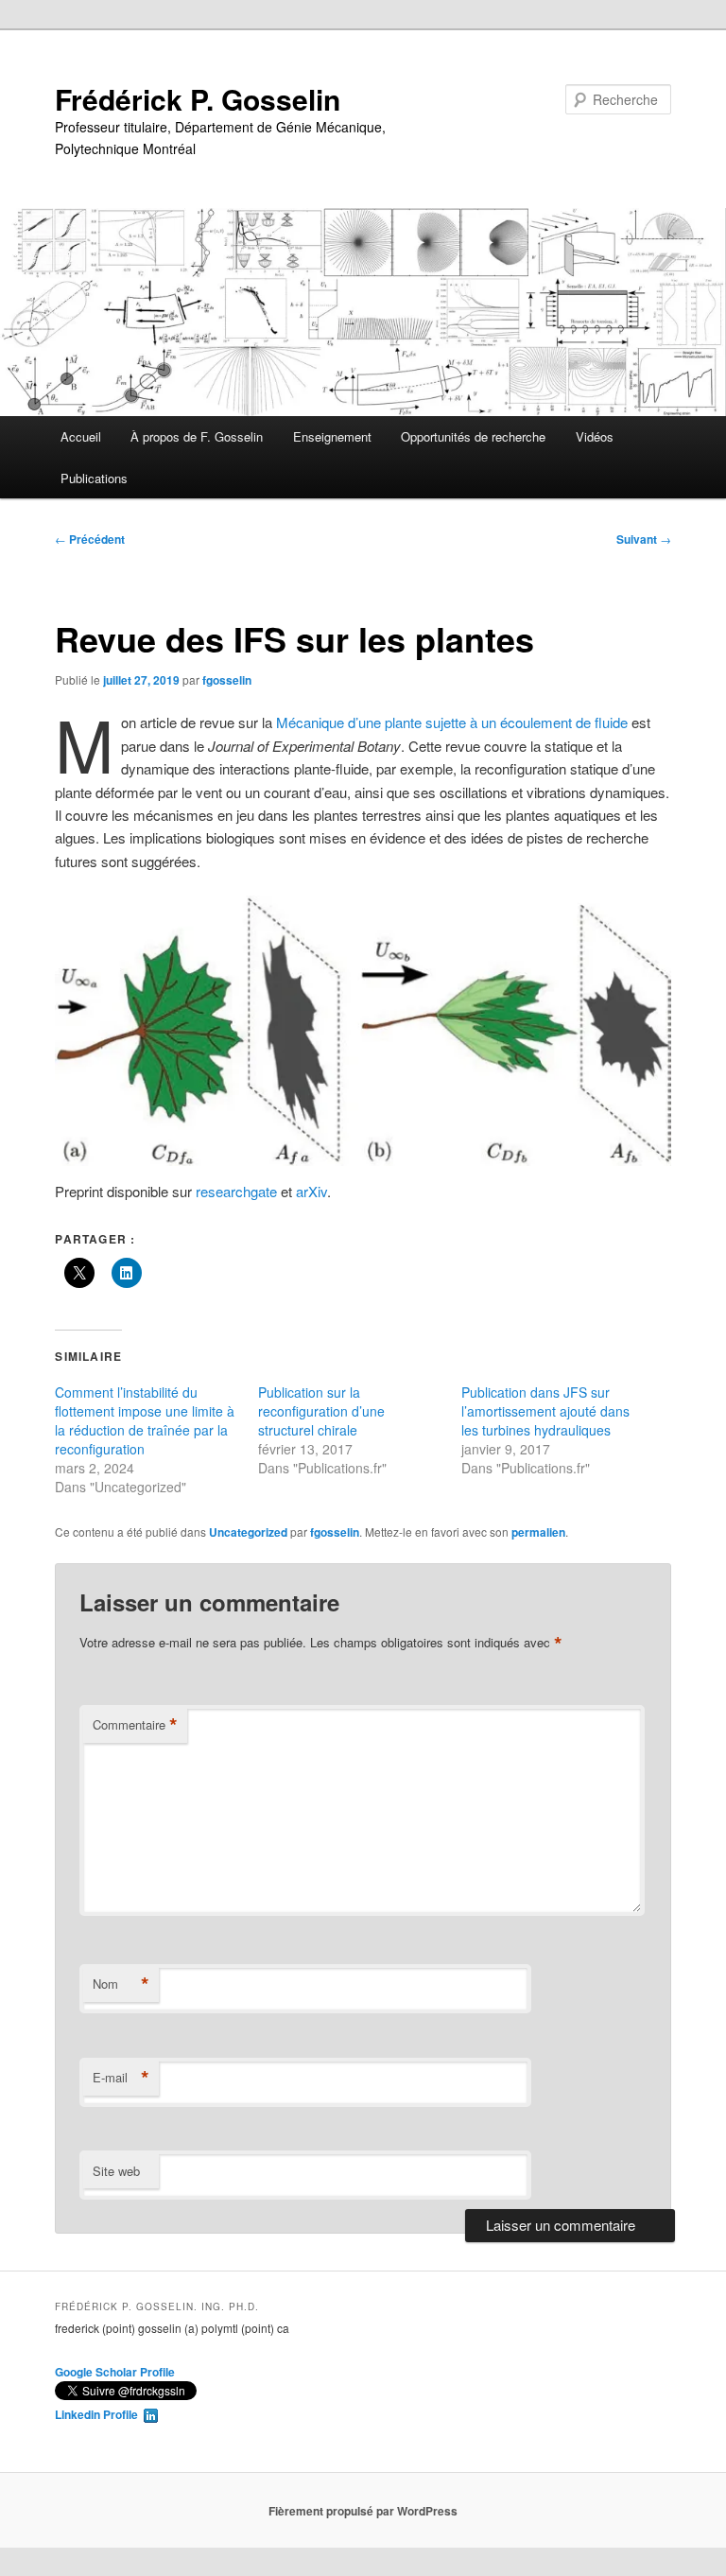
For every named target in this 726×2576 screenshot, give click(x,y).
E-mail (121, 2078)
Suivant (644, 539)
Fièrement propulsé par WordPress (363, 2511)
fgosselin (227, 680)
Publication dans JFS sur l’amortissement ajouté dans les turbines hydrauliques (545, 1411)
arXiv (311, 1191)
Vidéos (595, 436)
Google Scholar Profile (115, 2372)
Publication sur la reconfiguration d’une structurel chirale (321, 1411)
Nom (121, 1984)
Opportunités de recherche (473, 436)
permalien (538, 1532)
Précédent (90, 539)
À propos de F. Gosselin (197, 436)
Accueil (81, 436)
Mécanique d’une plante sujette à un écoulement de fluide (454, 722)
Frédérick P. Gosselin (198, 99)
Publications (94, 478)
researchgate (236, 1191)
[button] (363, 1031)
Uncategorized (248, 1532)
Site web (116, 2171)
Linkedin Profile (99, 2414)
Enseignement (332, 436)
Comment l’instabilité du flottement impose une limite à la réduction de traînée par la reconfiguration (145, 1420)
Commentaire (135, 1725)
